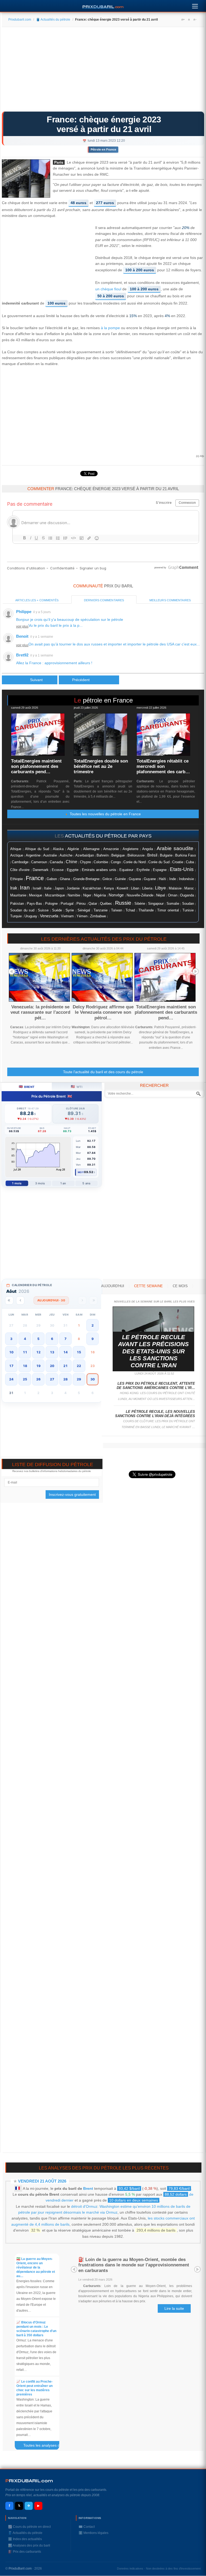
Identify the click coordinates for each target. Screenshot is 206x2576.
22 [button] (79, 1366)
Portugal (67, 904)
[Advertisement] (103, 71)
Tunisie (188, 910)
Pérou (81, 904)
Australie (50, 855)
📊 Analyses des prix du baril (29, 2545)
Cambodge (20, 862)
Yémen (82, 916)
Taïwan (117, 910)
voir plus (22, 626)
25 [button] (25, 1379)
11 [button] (25, 1352)
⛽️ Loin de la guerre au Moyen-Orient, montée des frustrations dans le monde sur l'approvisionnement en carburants (134, 2265)
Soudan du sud (22, 910)
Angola (148, 849)
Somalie (173, 904)
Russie (123, 903)
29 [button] (79, 1379)
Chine (71, 862)
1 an (63, 1183)
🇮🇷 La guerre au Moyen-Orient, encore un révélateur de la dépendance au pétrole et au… (36, 2267)
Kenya (109, 888)
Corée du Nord (135, 862)
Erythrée (143, 870)
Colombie (101, 862)
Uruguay (31, 916)
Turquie (16, 916)
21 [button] (65, 1366)
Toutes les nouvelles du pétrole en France (104, 814)
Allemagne (91, 849)
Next (196, 971)
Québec (106, 904)
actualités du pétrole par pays (108, 836)
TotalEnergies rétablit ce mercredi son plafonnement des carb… (163, 767)
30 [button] (93, 1379)
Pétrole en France (103, 149)
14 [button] (65, 1352)
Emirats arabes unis (99, 870)
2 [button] (93, 1325)
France (35, 878)
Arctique (17, 855)
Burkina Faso (185, 855)
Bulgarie (166, 855)
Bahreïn (103, 855)
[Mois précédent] (20, 1300)
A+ (183, 20)
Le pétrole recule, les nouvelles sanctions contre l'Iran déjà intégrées (155, 1414)
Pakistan (17, 904)
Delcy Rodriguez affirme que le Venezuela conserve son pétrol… (103, 1012)
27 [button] (52, 1379)
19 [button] (38, 1366)
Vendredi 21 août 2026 (42, 2181)
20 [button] (52, 1366)
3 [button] (11, 1339)
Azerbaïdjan (85, 855)
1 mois (17, 1183)
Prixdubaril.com (20, 20)
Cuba (190, 862)
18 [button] (25, 1366)
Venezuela (49, 916)
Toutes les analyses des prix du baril (44, 2446)
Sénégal (84, 910)
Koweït (122, 888)
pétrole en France (108, 700)
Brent (88, 2188)
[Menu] (195, 5)
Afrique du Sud (37, 849)
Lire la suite (174, 2308)
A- (195, 20)
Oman (173, 895)
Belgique (118, 855)
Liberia (147, 888)
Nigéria (100, 895)
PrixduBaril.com (20, 2569)
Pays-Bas (34, 904)
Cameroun (39, 862)
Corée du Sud (159, 862)
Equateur (126, 870)
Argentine (33, 855)
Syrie (70, 910)
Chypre (85, 862)
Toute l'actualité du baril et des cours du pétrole (103, 1072)
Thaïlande (146, 910)
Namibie (74, 895)
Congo (116, 862)
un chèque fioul (108, 289)
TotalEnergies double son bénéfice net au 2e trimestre (101, 767)
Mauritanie (18, 895)
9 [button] (93, 1339)
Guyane (150, 879)
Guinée (120, 879)
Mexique (36, 895)
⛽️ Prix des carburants (25, 2552)
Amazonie (111, 849)
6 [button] (52, 1339)
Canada (56, 862)
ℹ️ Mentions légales (93, 2533)
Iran (25, 888)
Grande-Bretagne (86, 879)
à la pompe (110, 328)
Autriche (66, 855)
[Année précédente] (9, 1300)
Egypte (73, 870)
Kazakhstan (92, 888)
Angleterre (130, 849)
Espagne (160, 870)
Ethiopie (16, 879)
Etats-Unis (182, 869)
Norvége (116, 895)
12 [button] (38, 1352)
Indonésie (186, 879)
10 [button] (11, 1352)
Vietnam (67, 916)
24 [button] (11, 1379)
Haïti (162, 879)
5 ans (86, 1183)
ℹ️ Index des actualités (25, 2539)
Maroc (189, 888)
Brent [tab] (27, 1086)
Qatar (93, 904)
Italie (48, 888)
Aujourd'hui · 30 (51, 1300)
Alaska (58, 849)
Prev (12, 971)
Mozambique (55, 895)
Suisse (43, 910)
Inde (173, 879)
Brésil (152, 855)
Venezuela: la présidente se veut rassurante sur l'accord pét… (40, 1012)
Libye (160, 888)
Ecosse (58, 870)
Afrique (16, 849)
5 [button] (38, 1339)
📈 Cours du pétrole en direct (29, 2527)
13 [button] (52, 1352)
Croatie (178, 862)
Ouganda (187, 895)
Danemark (41, 870)
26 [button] (38, 1379)
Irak (14, 888)
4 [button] (25, 1339)
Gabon (52, 879)
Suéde (57, 910)
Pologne (51, 904)
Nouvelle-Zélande (140, 895)
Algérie (73, 849)
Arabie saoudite (175, 848)
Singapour (156, 904)
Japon (59, 888)
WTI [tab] (77, 1086)
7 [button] (65, 1339)
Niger (87, 895)
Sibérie (140, 904)
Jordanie (73, 888)
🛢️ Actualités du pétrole (53, 20)
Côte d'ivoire (20, 870)
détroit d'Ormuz (84, 2206)
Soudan (188, 904)
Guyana (135, 879)
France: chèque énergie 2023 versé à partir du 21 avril (104, 124)
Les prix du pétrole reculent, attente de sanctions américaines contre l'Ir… (156, 1386)
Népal (161, 895)
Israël (37, 888)
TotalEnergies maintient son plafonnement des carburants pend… (36, 767)
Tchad (130, 910)
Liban (135, 888)
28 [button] (65, 1379)
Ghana (65, 879)
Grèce (107, 879)
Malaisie (175, 888)
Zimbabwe (98, 916)
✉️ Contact (87, 2527)
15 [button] (79, 1352)
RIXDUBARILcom (29, 2481)
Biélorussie (136, 855)
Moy (81, 1172)
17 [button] (11, 1366)
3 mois (40, 1183)
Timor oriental (168, 910)
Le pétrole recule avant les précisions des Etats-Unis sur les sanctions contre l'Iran (153, 1351)
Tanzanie (101, 910)
